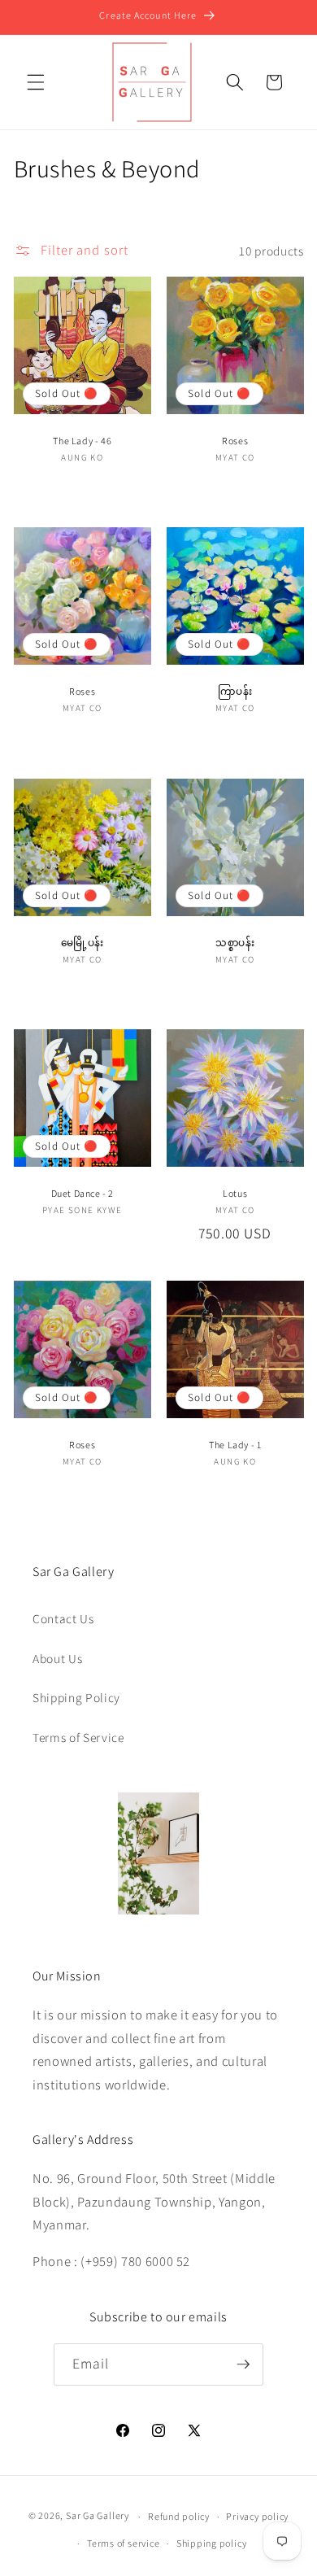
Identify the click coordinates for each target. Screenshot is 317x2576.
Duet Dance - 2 (82, 1193)
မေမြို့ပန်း (82, 943)
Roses (235, 441)
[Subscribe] (243, 2364)
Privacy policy (257, 2516)
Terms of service (123, 2543)
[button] (36, 82)
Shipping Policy (76, 1697)
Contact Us (63, 1618)
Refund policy (179, 2516)
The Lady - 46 (82, 441)
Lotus (235, 1193)
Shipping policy (212, 2543)
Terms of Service (78, 1737)
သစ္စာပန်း (235, 943)
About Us (57, 1658)
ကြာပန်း (235, 691)
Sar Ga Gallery (98, 2516)
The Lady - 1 (235, 1444)
